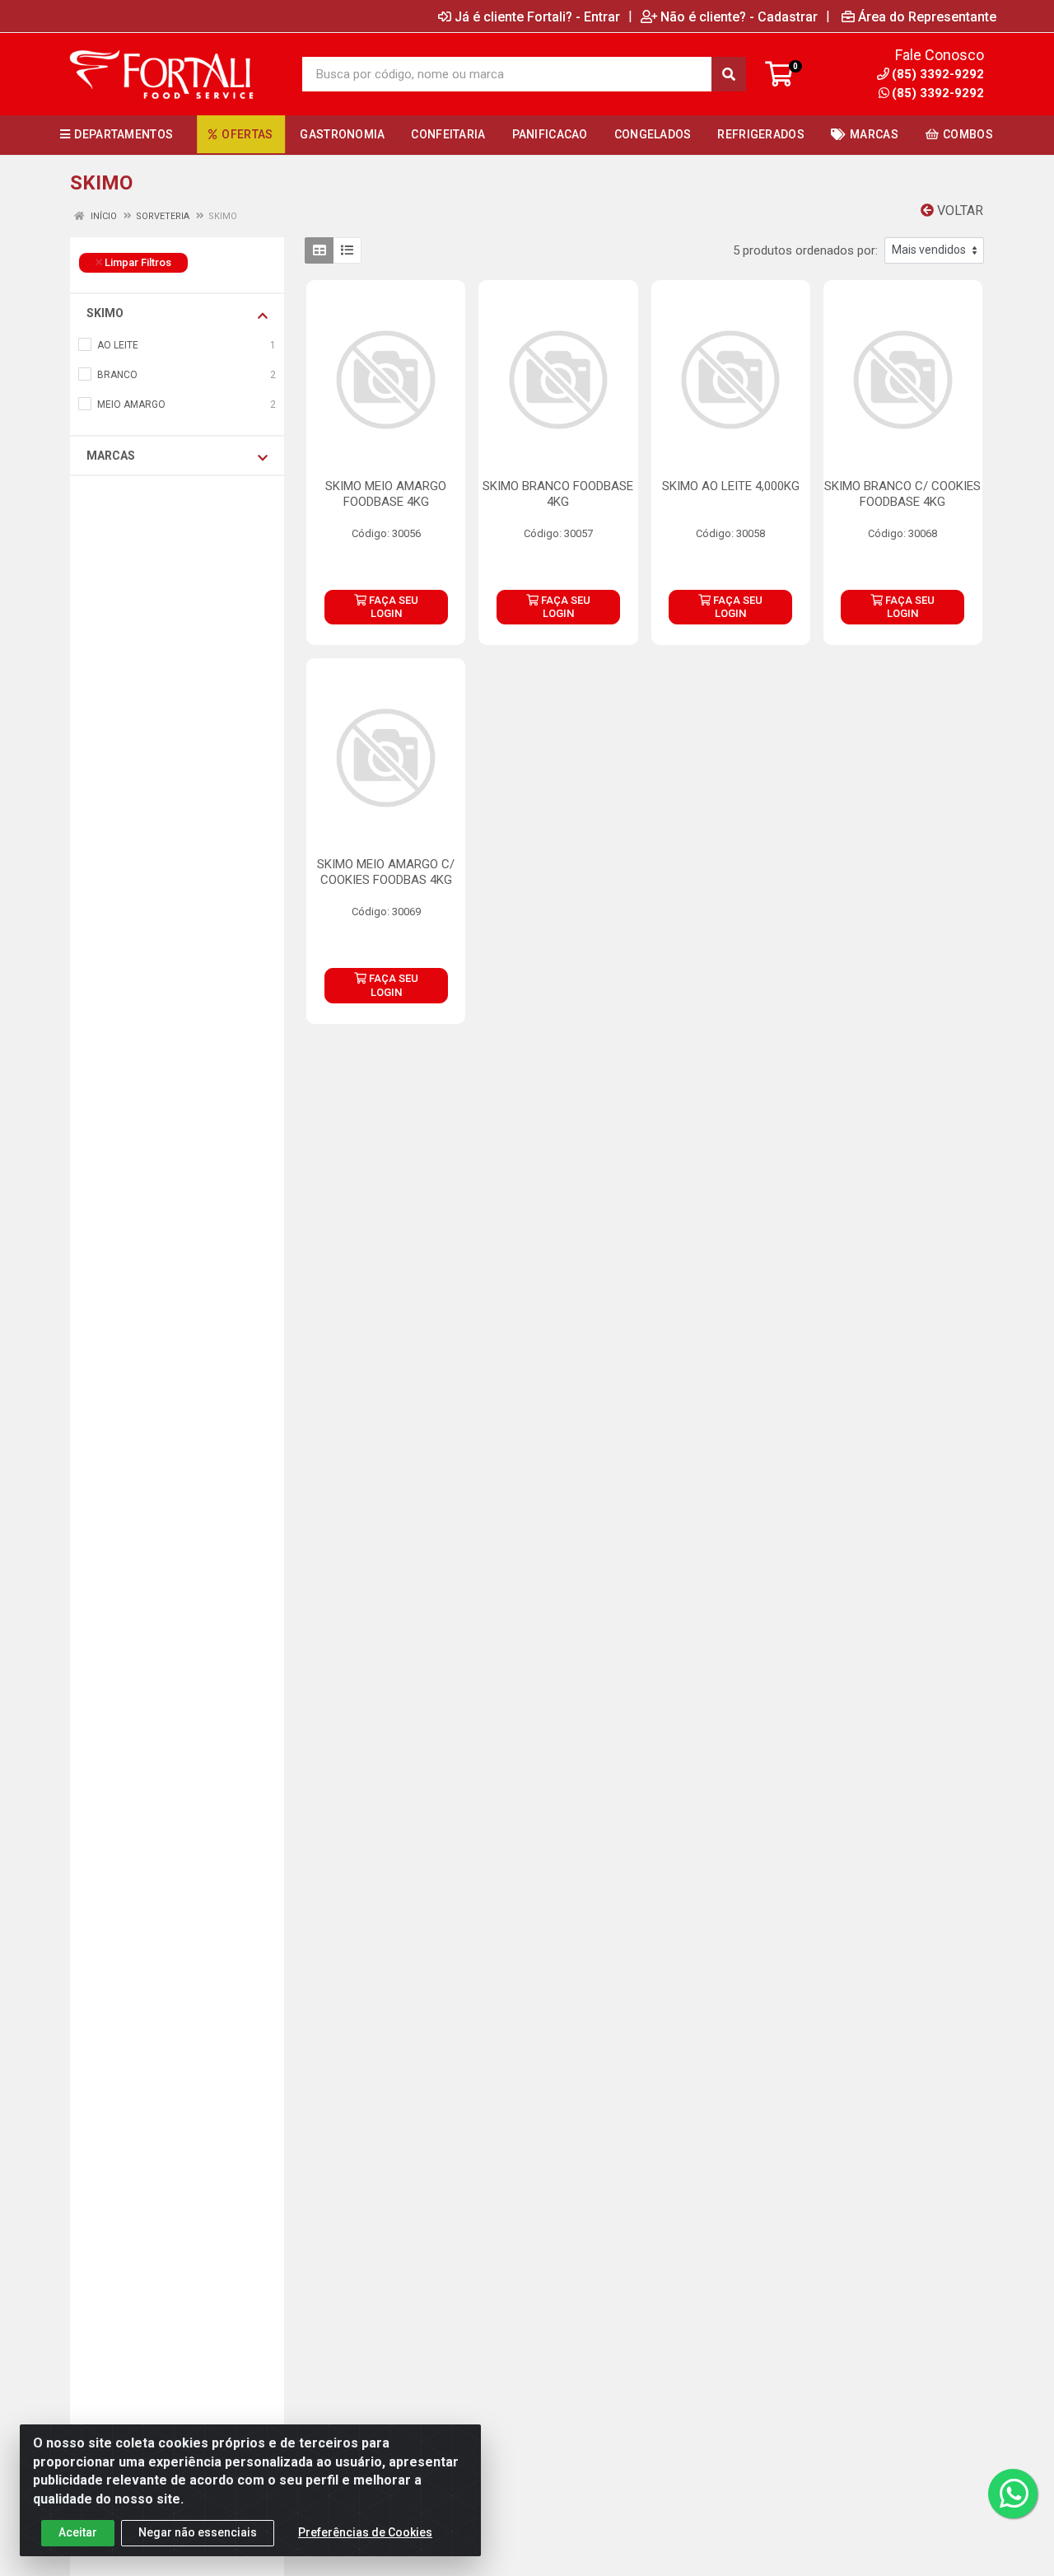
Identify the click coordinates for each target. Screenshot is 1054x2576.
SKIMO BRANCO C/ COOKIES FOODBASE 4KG (902, 494)
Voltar (958, 210)
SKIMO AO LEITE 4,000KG (731, 486)
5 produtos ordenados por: (805, 250)
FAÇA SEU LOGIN (392, 607)
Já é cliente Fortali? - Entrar (537, 16)
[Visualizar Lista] (347, 250)
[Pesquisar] (729, 74)
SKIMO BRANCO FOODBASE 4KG (558, 494)
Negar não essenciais (198, 2532)
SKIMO (105, 313)
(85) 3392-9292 (938, 93)
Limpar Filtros (137, 262)
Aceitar (78, 2532)
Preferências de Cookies (365, 2532)
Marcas (111, 456)
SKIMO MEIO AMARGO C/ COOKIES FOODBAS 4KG (386, 872)
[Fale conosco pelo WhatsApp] (1013, 2494)
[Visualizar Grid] (319, 250)
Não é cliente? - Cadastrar (739, 16)
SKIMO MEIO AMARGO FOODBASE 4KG (386, 494)
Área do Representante (927, 16)
